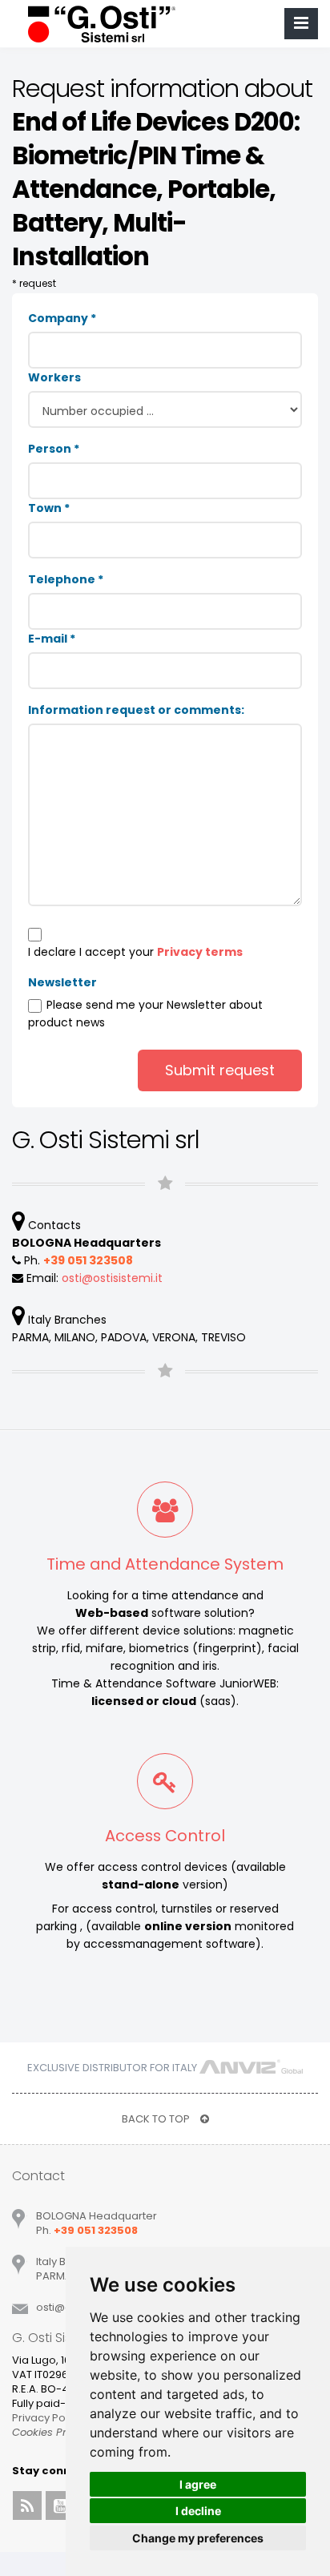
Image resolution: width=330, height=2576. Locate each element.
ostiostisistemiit (112, 1278)
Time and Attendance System (165, 1564)
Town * (49, 508)
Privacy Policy (47, 2418)
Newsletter (62, 982)
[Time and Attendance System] (165, 1515)
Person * (54, 449)
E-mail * (52, 639)
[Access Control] (165, 1787)
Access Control (165, 1836)
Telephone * (66, 579)
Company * (62, 318)
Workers (54, 377)
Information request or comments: (136, 710)
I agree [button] (198, 2484)
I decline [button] (198, 2511)
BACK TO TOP (157, 2119)
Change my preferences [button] (198, 2538)
